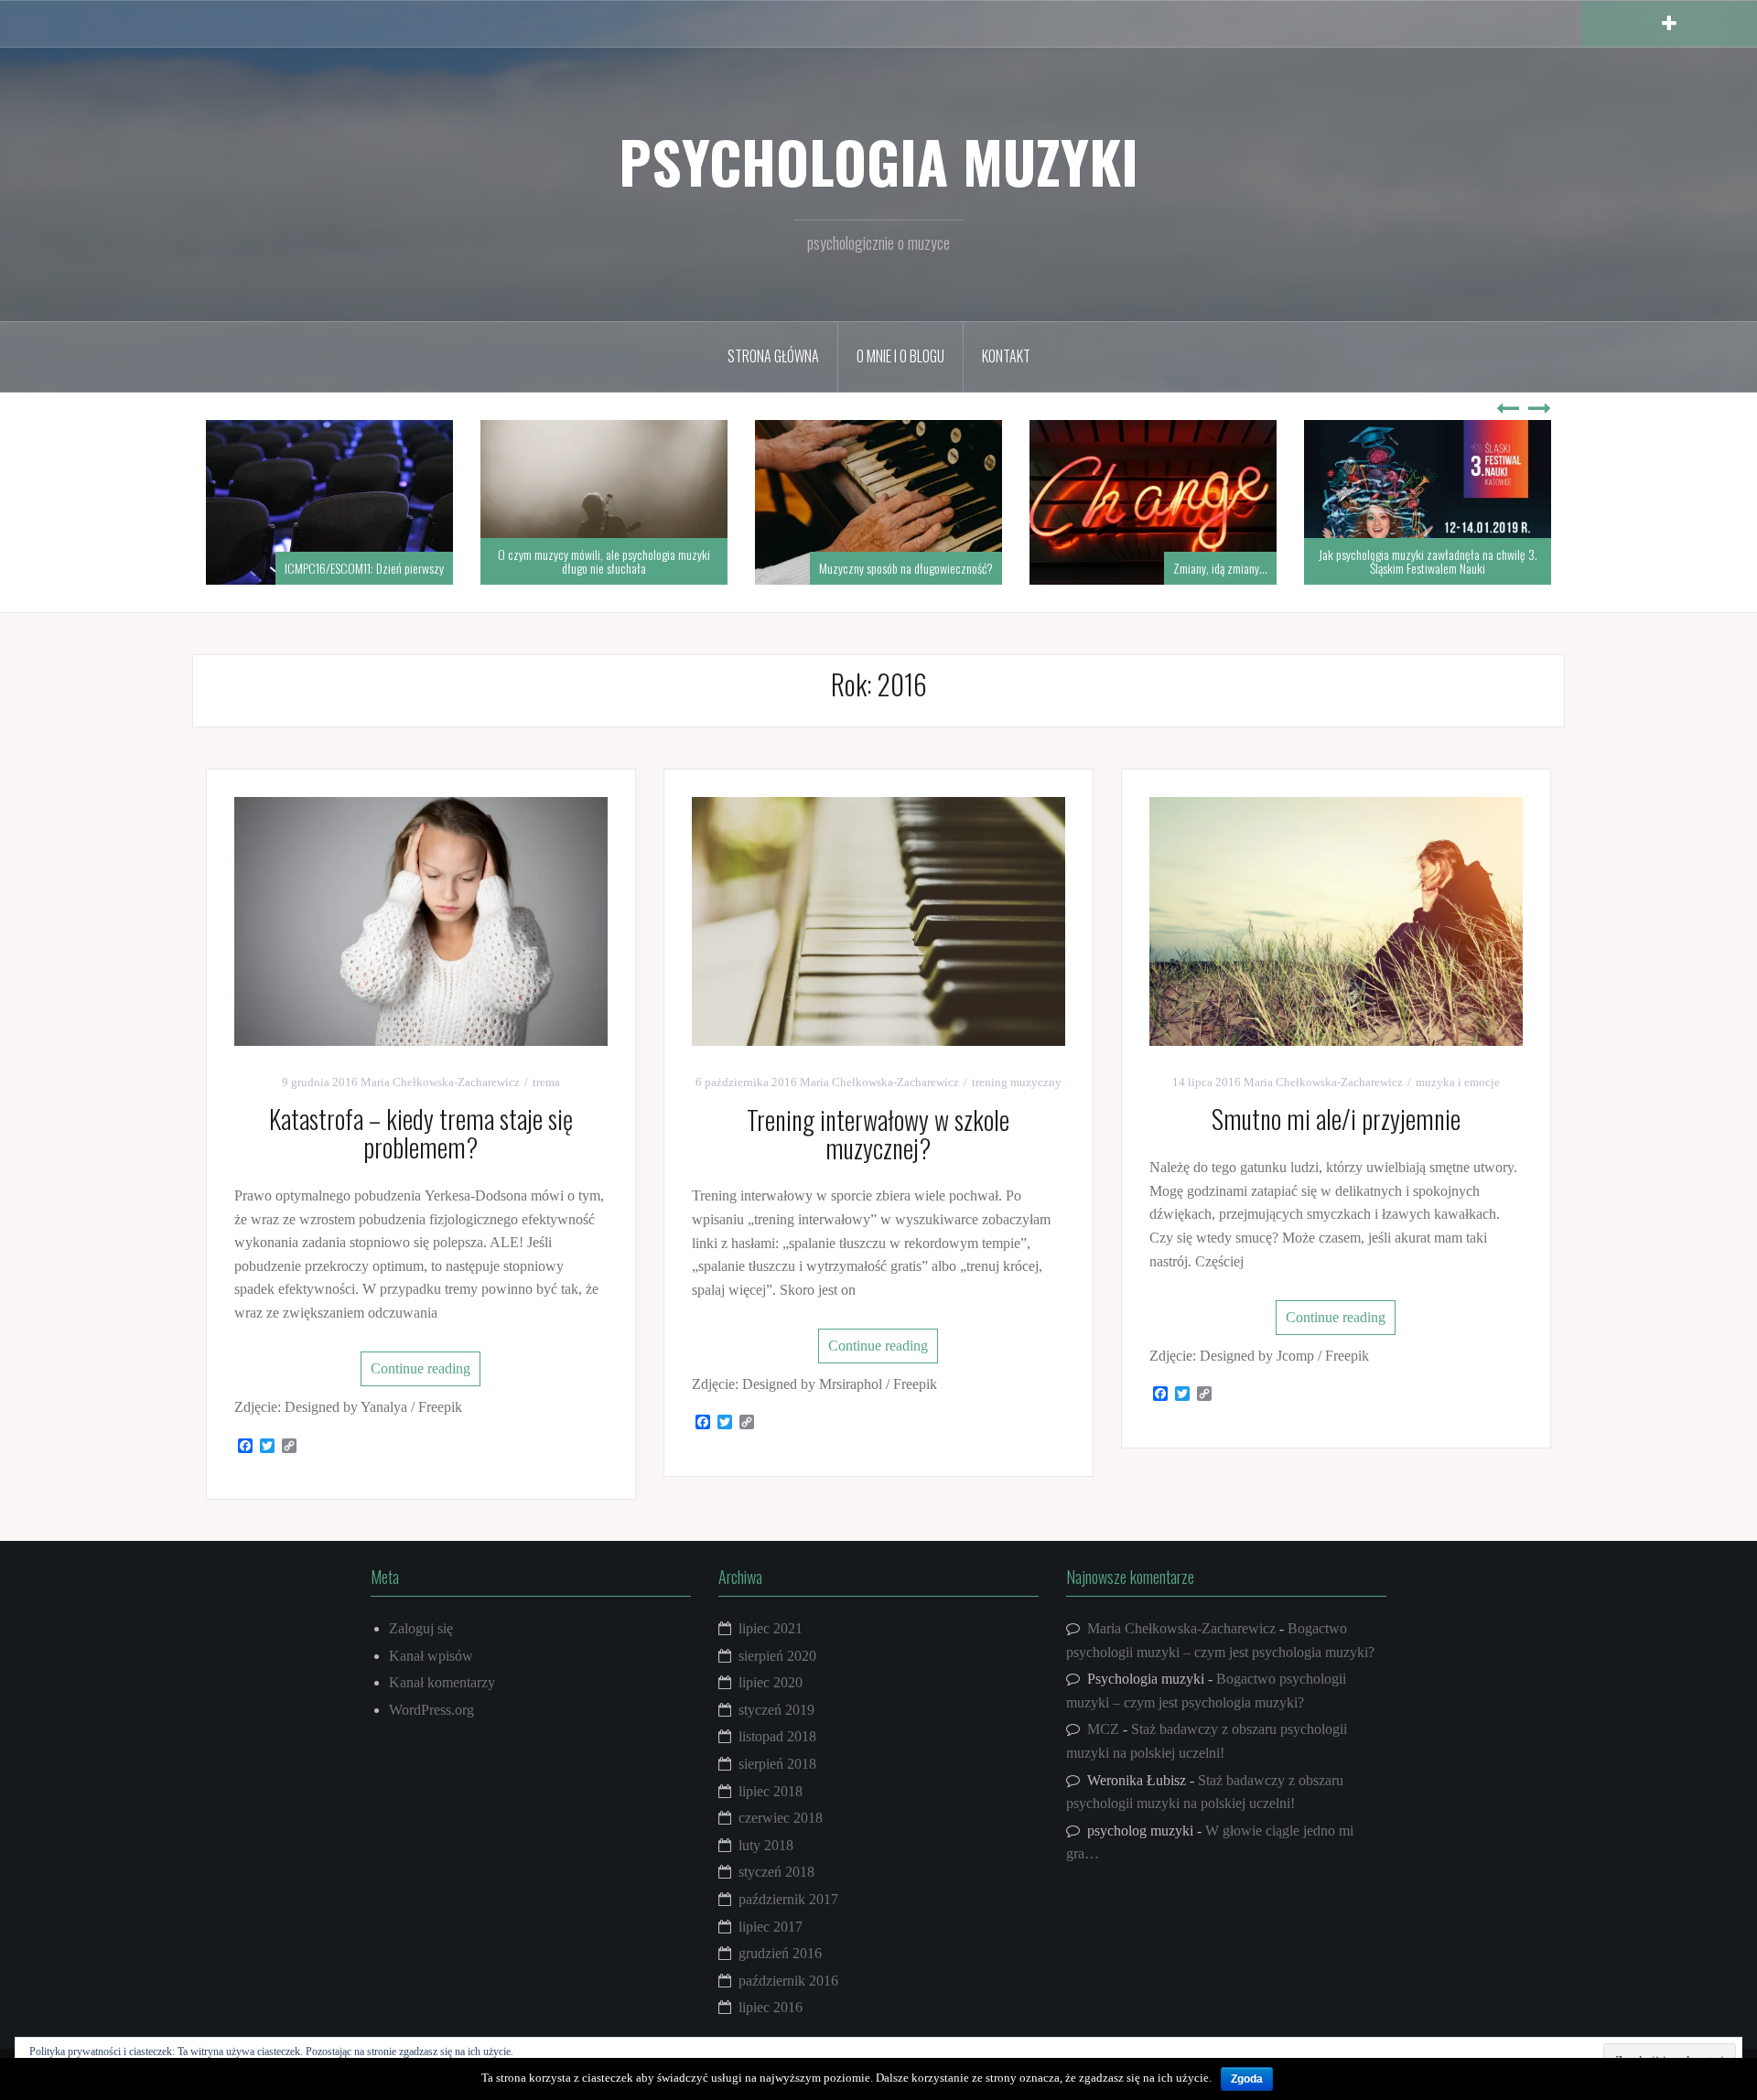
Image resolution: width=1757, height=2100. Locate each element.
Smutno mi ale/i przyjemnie (1336, 1119)
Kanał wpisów (431, 1656)
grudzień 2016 (780, 1953)
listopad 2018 (777, 1736)
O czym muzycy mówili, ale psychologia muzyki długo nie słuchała (604, 561)
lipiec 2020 (771, 1682)
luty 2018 (766, 1845)
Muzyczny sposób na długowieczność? (906, 568)
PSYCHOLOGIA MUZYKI (878, 161)
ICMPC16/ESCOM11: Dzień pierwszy (364, 568)
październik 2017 (788, 1899)
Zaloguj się (421, 1628)
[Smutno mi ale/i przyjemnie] (1336, 919)
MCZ (1103, 1729)
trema (546, 1082)
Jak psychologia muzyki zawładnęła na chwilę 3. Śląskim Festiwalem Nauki (1428, 561)
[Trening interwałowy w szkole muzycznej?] (878, 920)
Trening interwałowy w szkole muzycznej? (878, 1134)
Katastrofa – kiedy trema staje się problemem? (421, 1133)
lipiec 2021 (771, 1628)
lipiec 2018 (771, 1791)
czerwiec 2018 (781, 1818)
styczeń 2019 (776, 1710)
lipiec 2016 (771, 2007)
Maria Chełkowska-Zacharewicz (440, 1082)
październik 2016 (788, 1981)
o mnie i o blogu (900, 356)
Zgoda (1247, 2079)
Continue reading (420, 1368)
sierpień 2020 (777, 1656)
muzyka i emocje (1458, 1082)
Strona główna (773, 356)
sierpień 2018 (777, 1764)
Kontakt (1006, 356)
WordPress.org (431, 1710)
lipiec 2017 (771, 1927)
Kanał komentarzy (442, 1682)
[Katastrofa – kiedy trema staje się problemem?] (421, 919)
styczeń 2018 (776, 1872)
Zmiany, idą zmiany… (1220, 568)
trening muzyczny (1017, 1082)
